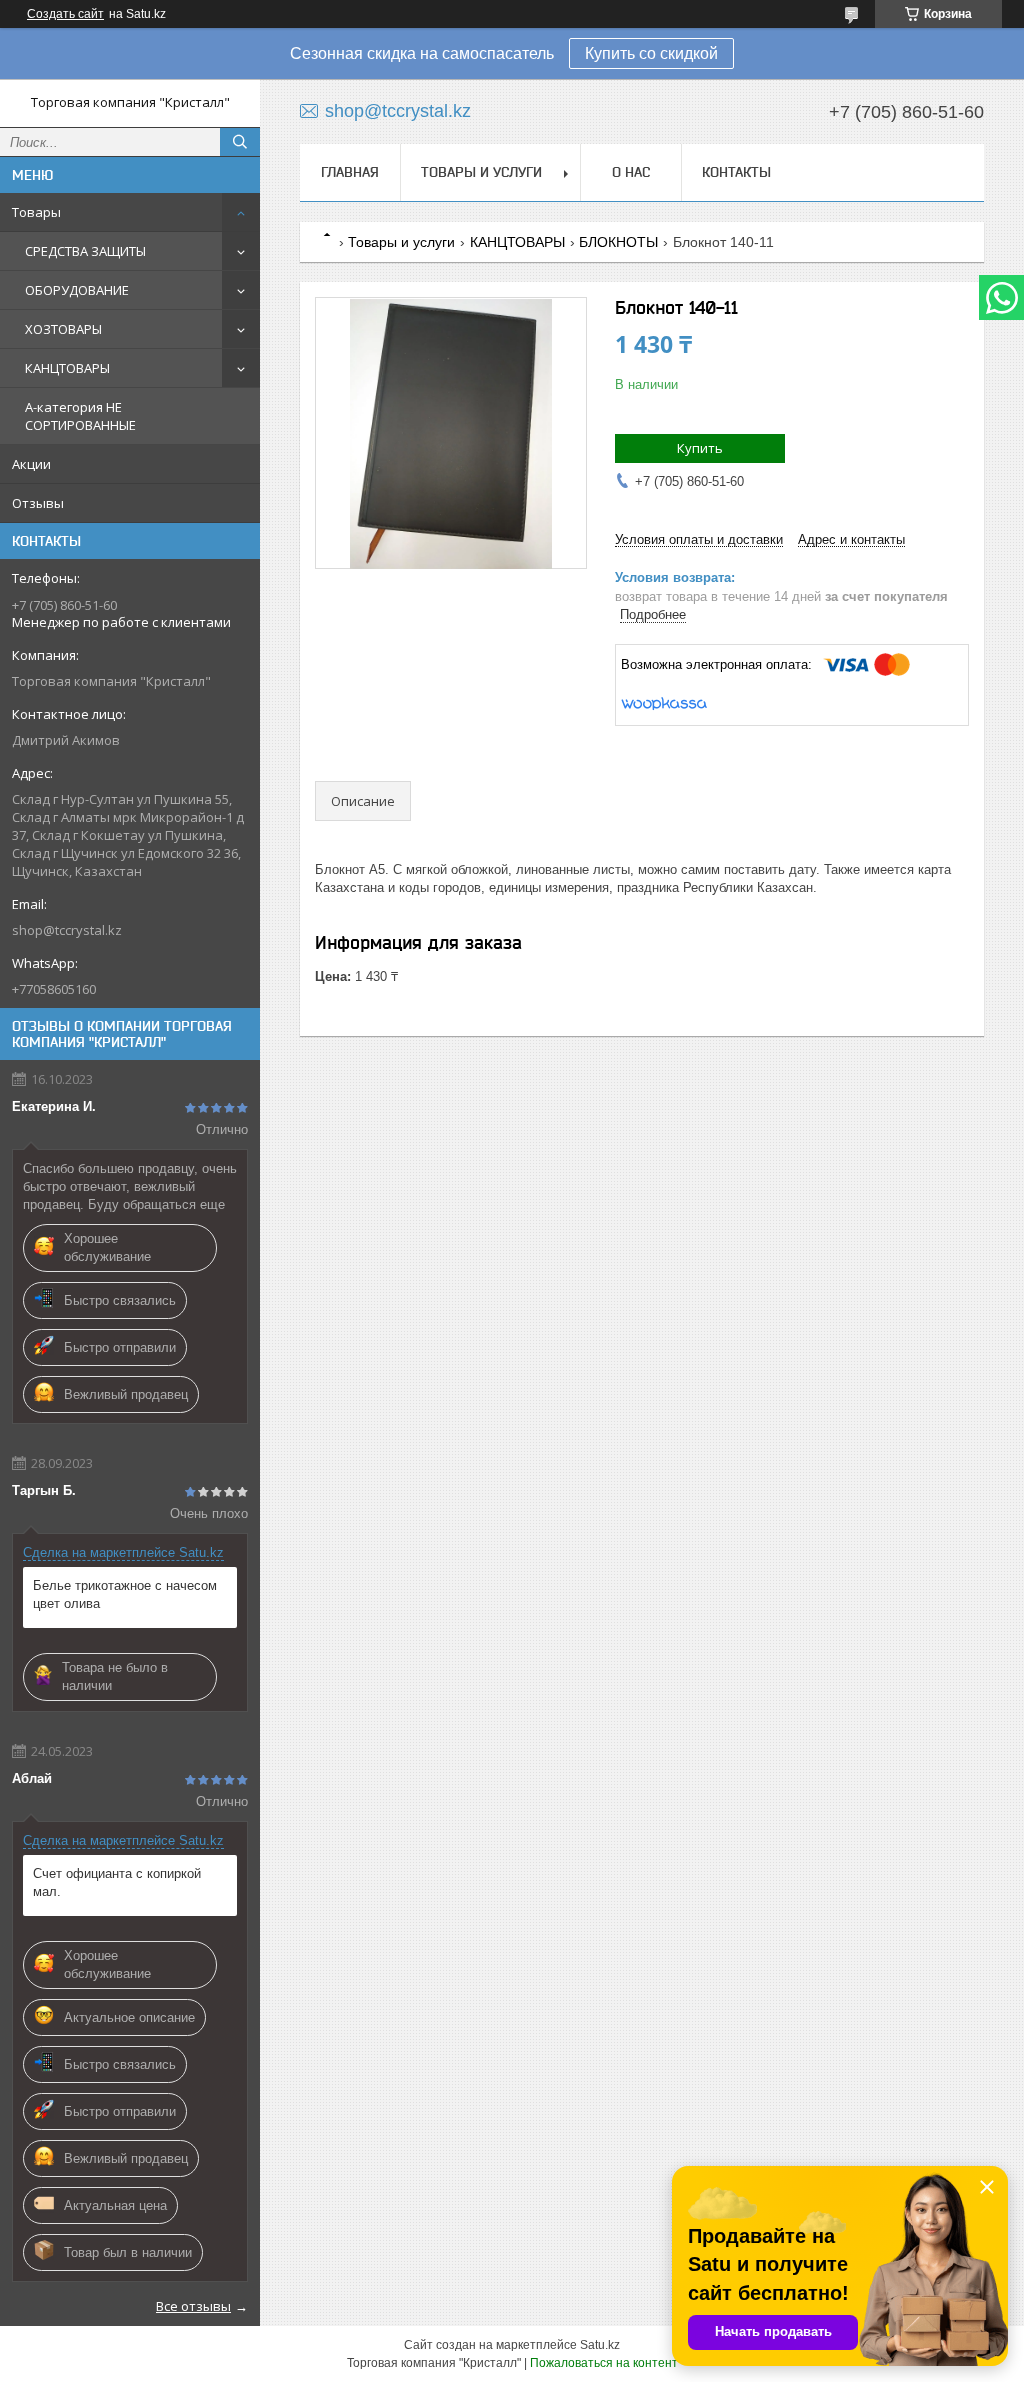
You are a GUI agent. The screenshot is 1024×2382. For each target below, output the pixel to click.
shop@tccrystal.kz (67, 930)
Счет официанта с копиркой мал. (117, 1882)
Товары (36, 212)
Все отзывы (193, 2306)
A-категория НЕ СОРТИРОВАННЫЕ (80, 416)
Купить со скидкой (651, 53)
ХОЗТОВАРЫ (63, 329)
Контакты (736, 172)
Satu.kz (600, 2345)
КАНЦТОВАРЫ (67, 368)
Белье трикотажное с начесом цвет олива (125, 1594)
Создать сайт (65, 14)
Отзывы (38, 503)
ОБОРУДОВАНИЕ (77, 290)
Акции (31, 464)
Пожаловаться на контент (604, 2363)
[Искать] (240, 142)
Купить (700, 448)
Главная (350, 172)
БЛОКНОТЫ (618, 242)
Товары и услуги (481, 172)
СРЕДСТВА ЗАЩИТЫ (85, 251)
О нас (631, 172)
